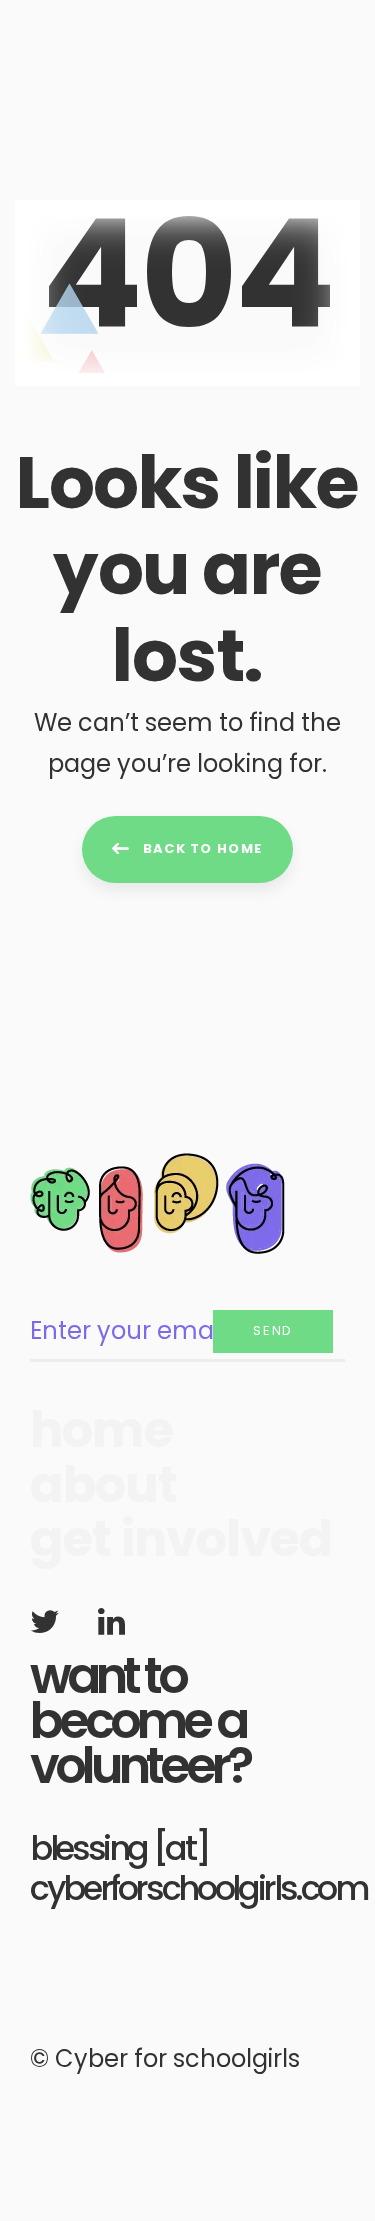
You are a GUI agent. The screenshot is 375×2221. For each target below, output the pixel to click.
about (103, 1485)
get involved (181, 1539)
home (101, 1430)
